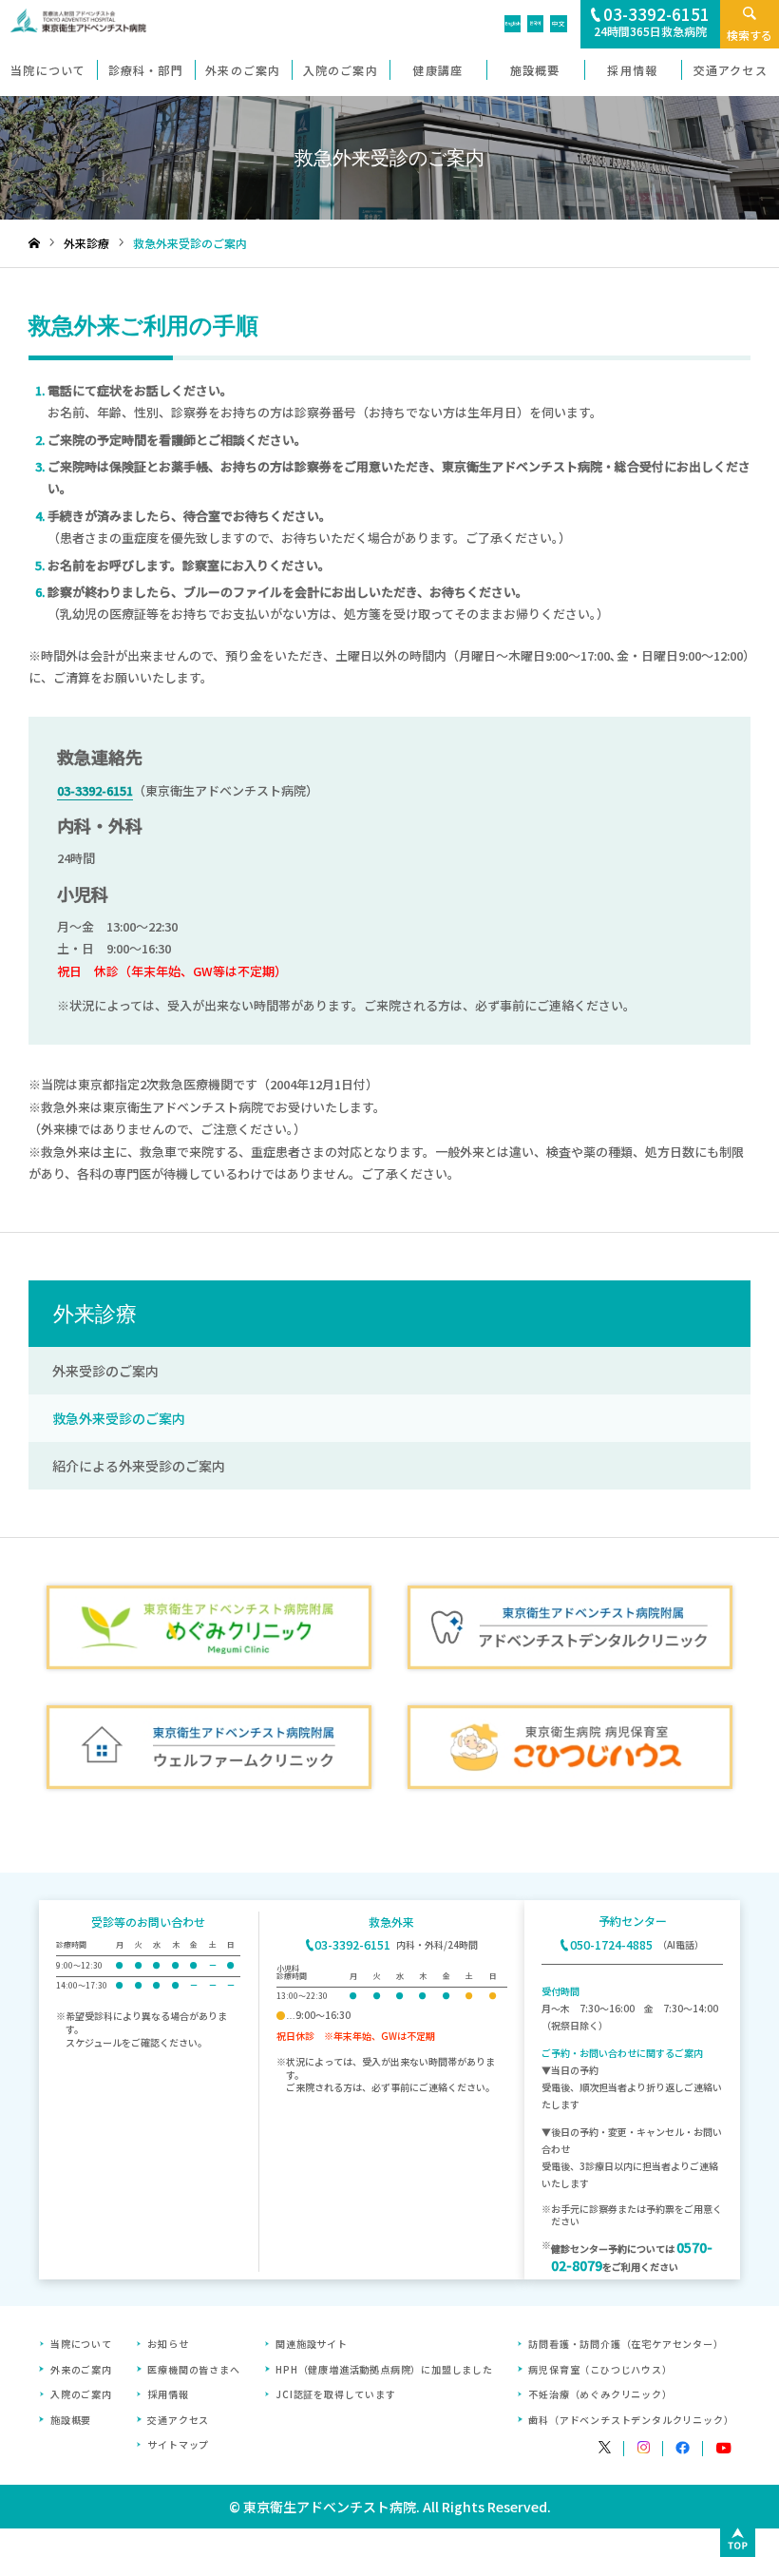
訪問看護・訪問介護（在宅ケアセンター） (626, 2344)
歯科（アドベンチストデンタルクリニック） (631, 2420)
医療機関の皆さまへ (193, 2369)
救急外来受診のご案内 (119, 1418)
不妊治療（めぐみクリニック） (600, 2394)
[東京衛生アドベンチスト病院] (73, 27)
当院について (81, 2344)
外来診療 (95, 1314)
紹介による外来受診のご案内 (139, 1466)
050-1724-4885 (611, 1945)
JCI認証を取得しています (335, 2394)
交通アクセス (178, 2420)
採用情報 (168, 2394)
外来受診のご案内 (105, 1371)
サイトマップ (178, 2444)
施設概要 (71, 2420)
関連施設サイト (312, 2344)
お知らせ (168, 2344)
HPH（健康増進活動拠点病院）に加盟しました (384, 2369)
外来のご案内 (81, 2369)
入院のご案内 (81, 2394)
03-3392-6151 (95, 790)
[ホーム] (34, 244)
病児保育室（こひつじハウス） (600, 2369)
